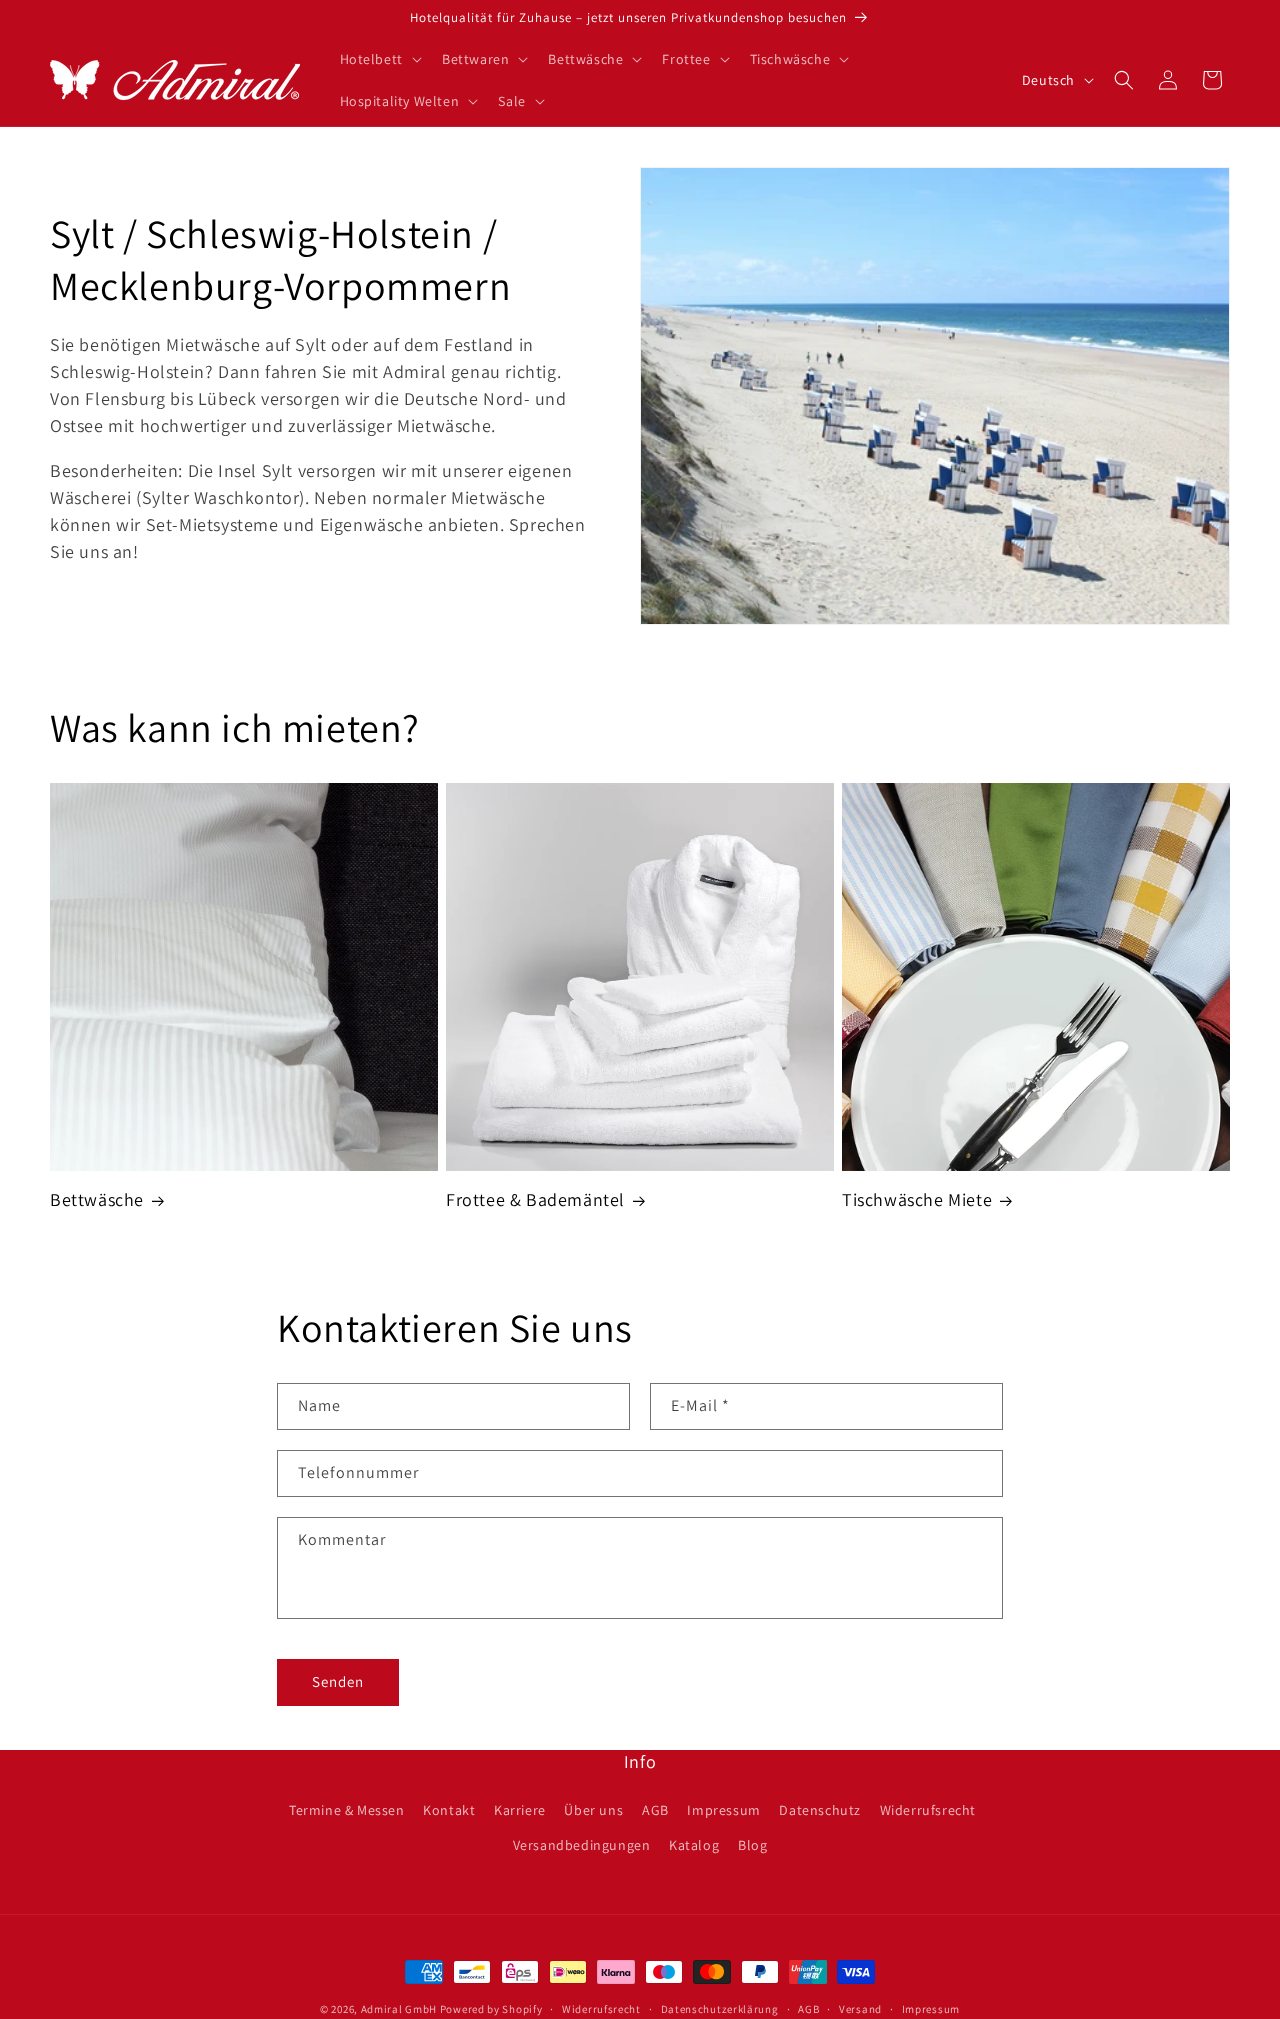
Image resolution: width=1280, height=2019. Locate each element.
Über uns (593, 1810)
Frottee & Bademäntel (535, 1199)
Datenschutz (820, 1810)
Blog (752, 1845)
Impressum (723, 1810)
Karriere (520, 1810)
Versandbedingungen (582, 1845)
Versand (860, 2008)
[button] (379, 59)
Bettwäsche (97, 1199)
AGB (655, 1810)
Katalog (694, 1845)
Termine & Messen (347, 1810)
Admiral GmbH (399, 2009)
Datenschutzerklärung (720, 2008)
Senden (338, 1681)
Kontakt (449, 1810)
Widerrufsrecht (928, 1810)
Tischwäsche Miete (917, 1199)
